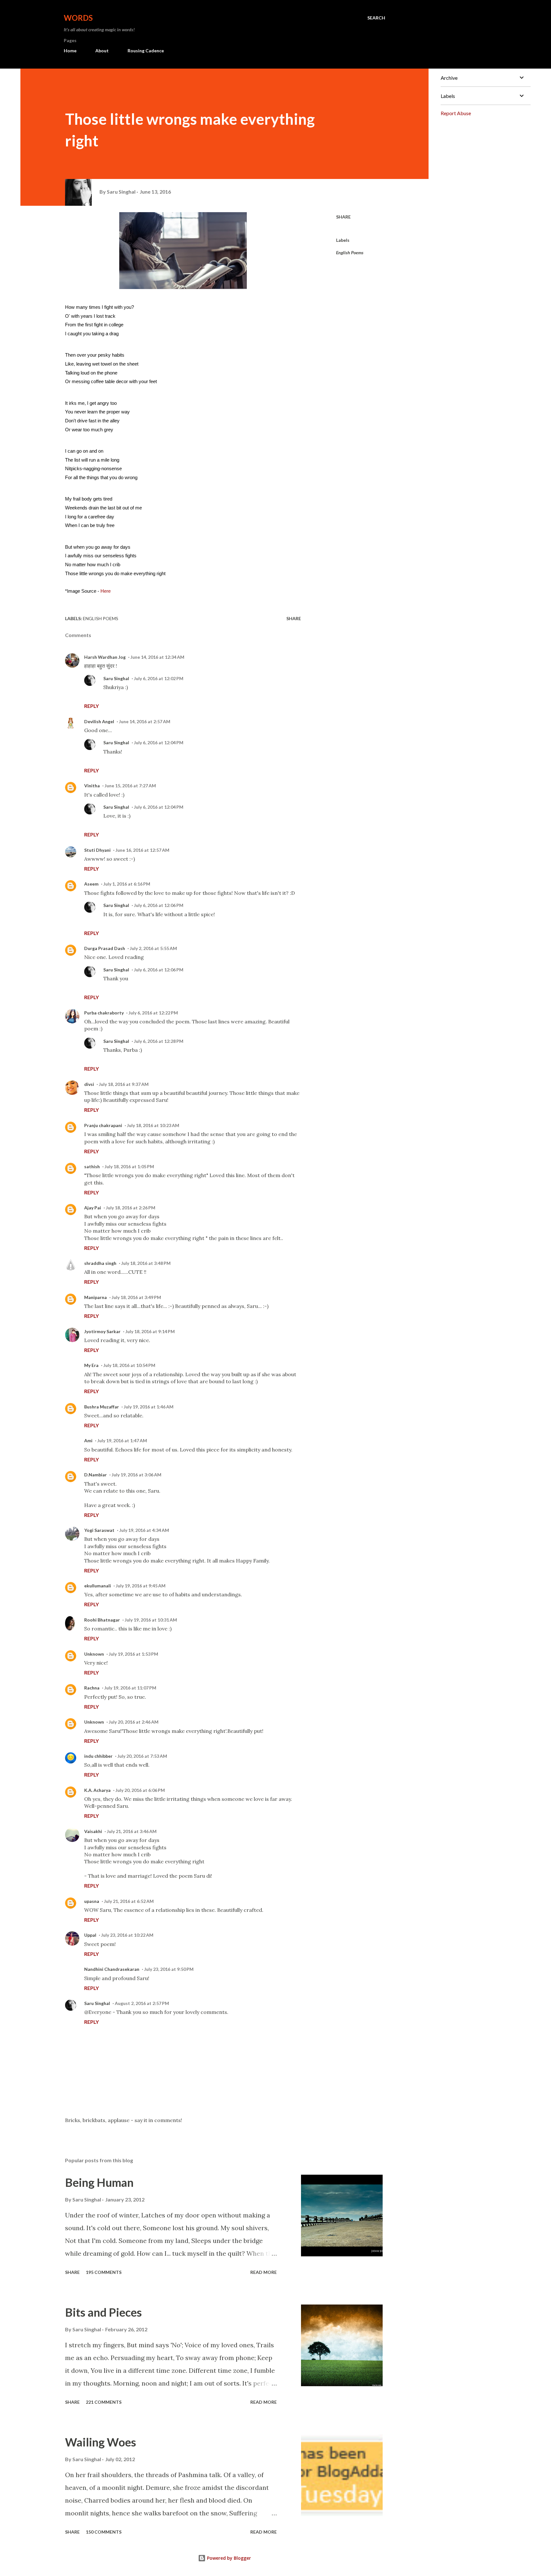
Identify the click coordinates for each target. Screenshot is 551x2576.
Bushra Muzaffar (102, 1407)
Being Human (99, 2182)
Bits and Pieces (103, 2312)
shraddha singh (100, 1263)
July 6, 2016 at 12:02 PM (159, 678)
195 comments (104, 2272)
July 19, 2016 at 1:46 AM (149, 1407)
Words (78, 18)
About (102, 51)
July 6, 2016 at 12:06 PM (159, 905)
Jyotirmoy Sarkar (102, 1331)
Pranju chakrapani (103, 1125)
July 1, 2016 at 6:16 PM (127, 884)
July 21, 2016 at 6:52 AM (129, 1901)
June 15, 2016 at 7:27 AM (130, 786)
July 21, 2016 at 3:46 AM (132, 1831)
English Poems (350, 252)
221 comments (104, 2402)
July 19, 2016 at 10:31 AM (151, 1620)
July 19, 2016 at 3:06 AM (136, 1475)
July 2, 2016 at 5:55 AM (153, 948)
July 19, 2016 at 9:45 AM (141, 1586)
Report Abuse (456, 113)
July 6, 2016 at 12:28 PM (159, 1041)
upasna (92, 1901)
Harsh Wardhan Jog (105, 657)
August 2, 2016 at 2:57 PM (142, 2003)
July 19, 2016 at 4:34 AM (144, 1530)
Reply (92, 706)
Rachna (92, 1688)
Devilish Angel (99, 721)
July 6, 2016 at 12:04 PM (159, 742)
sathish (92, 1166)
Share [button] (343, 217)
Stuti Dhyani (97, 850)
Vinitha (92, 786)
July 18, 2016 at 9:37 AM (124, 1084)
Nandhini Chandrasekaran (112, 1969)
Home (70, 51)
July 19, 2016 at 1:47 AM (122, 1440)
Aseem (91, 884)
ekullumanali (98, 1586)
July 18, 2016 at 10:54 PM (129, 1365)
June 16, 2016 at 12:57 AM (142, 850)
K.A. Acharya (97, 1790)
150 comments (104, 2532)
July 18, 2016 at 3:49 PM (136, 1297)
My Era (91, 1365)
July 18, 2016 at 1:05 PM (129, 1166)
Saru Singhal (116, 678)
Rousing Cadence (146, 51)
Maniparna (96, 1297)
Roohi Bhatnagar (102, 1620)
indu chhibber (98, 1756)
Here (106, 591)
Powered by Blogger (228, 2558)
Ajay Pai (93, 1208)
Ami (88, 1440)
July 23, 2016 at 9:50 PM (169, 1969)
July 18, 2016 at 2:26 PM (131, 1208)
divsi (89, 1084)
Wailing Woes (101, 2442)
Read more (264, 2272)
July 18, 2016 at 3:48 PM (146, 1263)
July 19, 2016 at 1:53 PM (133, 1654)
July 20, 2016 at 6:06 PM (140, 1790)
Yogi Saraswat (99, 1530)
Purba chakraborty (104, 1013)
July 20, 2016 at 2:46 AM (134, 1722)
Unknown (94, 1654)
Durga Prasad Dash (105, 948)
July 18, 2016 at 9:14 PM (150, 1331)
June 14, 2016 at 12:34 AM (157, 657)
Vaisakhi (93, 1831)
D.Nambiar (96, 1475)
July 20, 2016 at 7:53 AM (142, 1756)
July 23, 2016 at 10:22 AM (127, 1935)
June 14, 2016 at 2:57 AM (145, 721)
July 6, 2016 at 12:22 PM (153, 1013)
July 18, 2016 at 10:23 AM (153, 1125)
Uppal (90, 1935)
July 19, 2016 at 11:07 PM (130, 1688)
